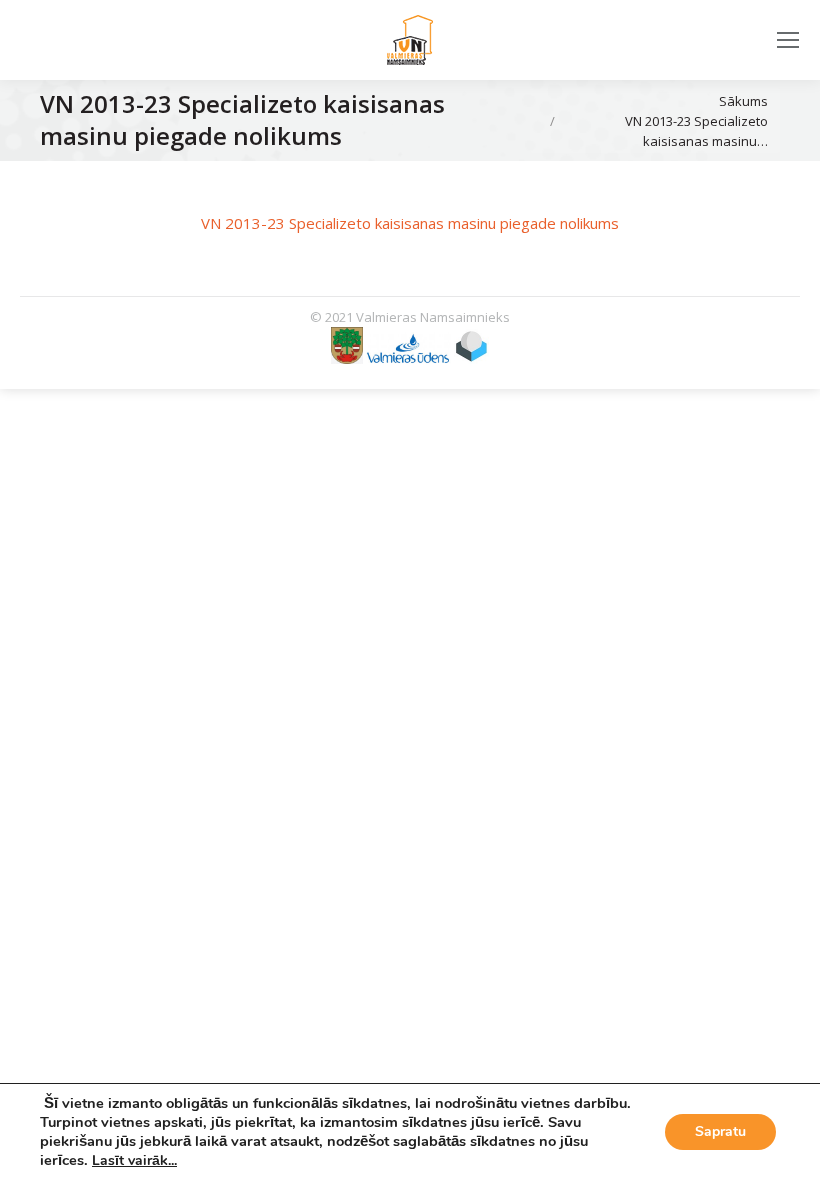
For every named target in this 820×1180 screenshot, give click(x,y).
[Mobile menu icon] (788, 40)
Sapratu (720, 1131)
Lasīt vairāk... (134, 1160)
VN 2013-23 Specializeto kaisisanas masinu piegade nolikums (410, 223)
